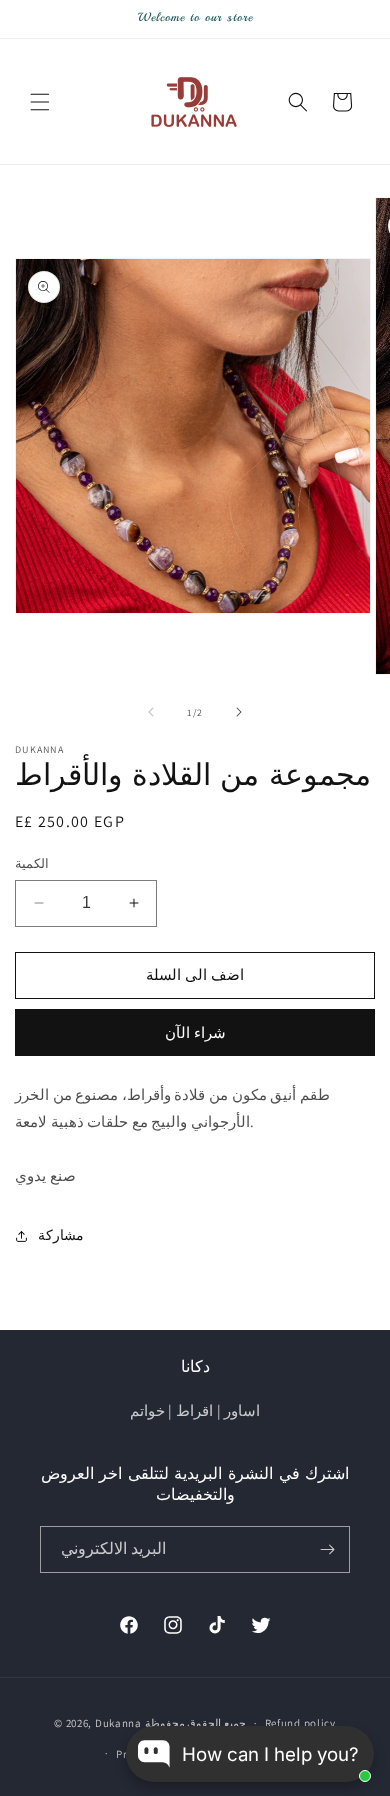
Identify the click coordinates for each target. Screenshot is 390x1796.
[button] (40, 102)
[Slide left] (151, 712)
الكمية (32, 863)
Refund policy (300, 1723)
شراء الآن (195, 1032)
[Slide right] (239, 712)
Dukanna (118, 1723)
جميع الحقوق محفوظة (195, 1723)
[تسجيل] (327, 1549)
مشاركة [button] (61, 1235)
